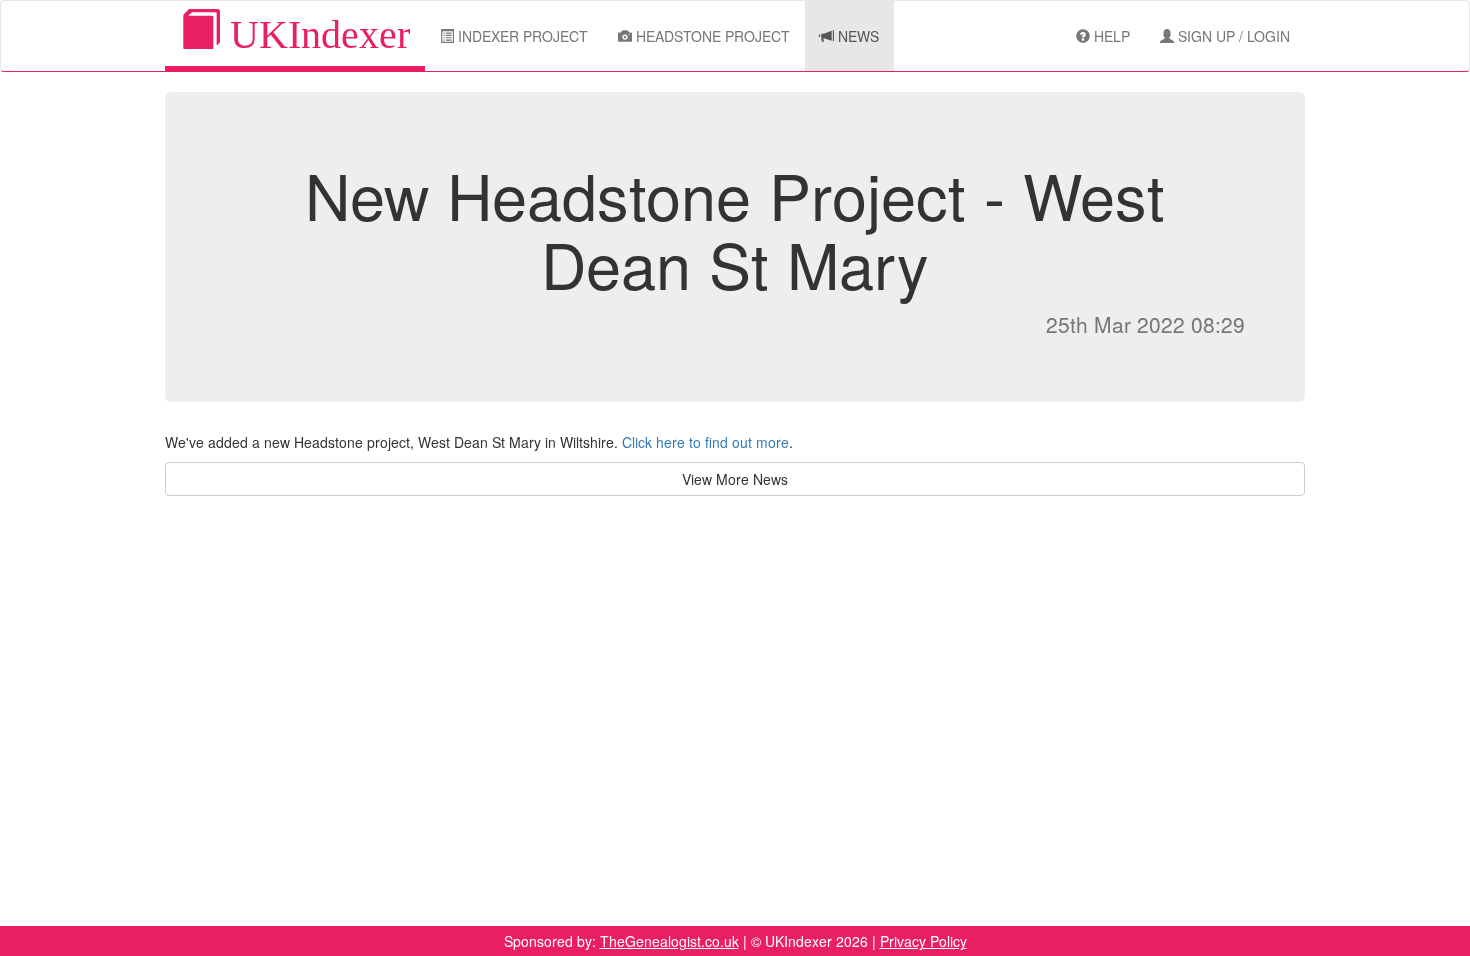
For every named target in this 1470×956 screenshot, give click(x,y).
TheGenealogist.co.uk (669, 941)
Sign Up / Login (1232, 36)
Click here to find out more (705, 442)
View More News (735, 479)
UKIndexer (315, 34)
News (856, 36)
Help (1110, 36)
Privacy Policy (923, 941)
